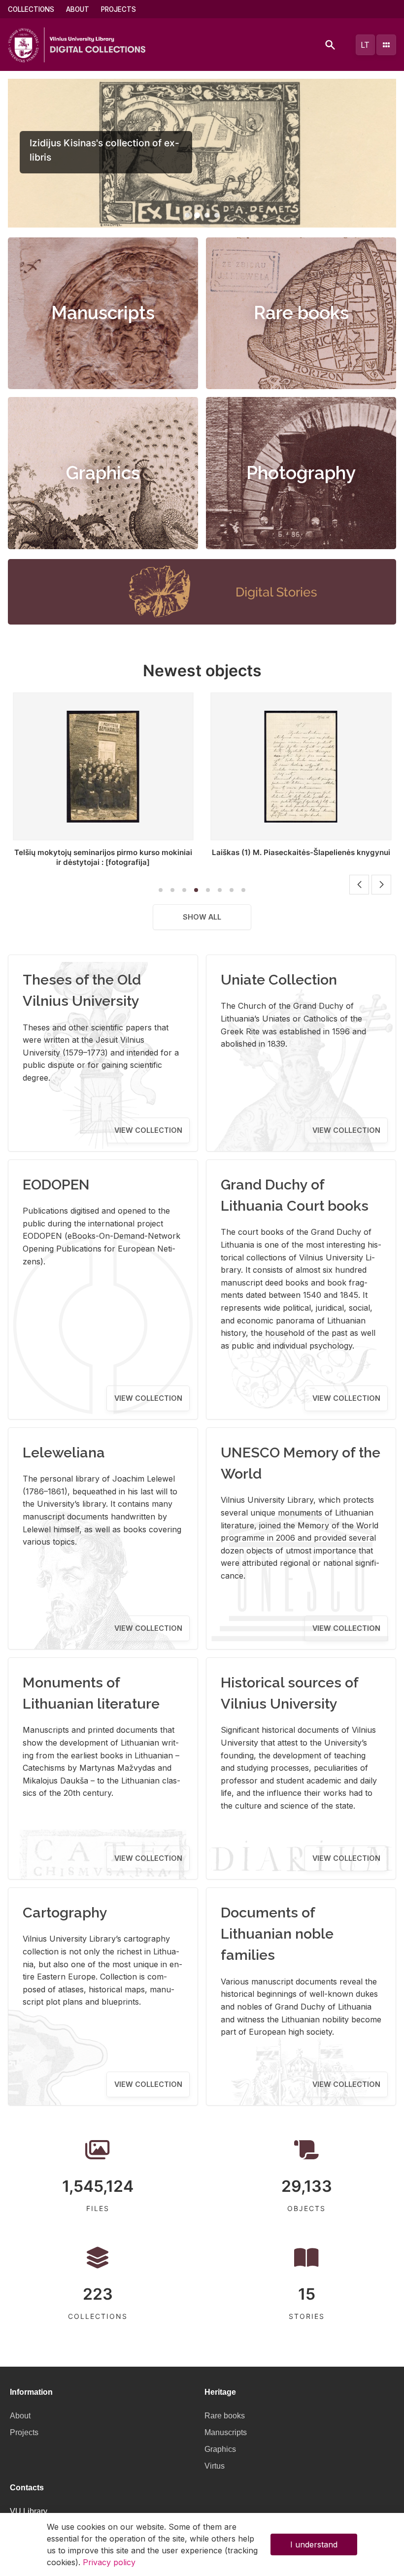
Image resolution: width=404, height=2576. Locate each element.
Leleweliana (64, 1453)
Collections (31, 9)
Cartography (65, 1913)
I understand (314, 2544)
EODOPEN (56, 1185)
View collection (148, 1130)
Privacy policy (109, 2562)
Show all (202, 917)
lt (365, 45)
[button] (187, 215)
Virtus (215, 2466)
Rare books (301, 313)
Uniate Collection (279, 980)
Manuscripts (103, 313)
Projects (118, 9)
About (78, 9)
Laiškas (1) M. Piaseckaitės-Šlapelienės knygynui (301, 852)
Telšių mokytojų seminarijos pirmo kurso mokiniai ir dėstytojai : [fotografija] (103, 857)
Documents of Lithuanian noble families (277, 1934)
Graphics (103, 473)
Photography (301, 473)
